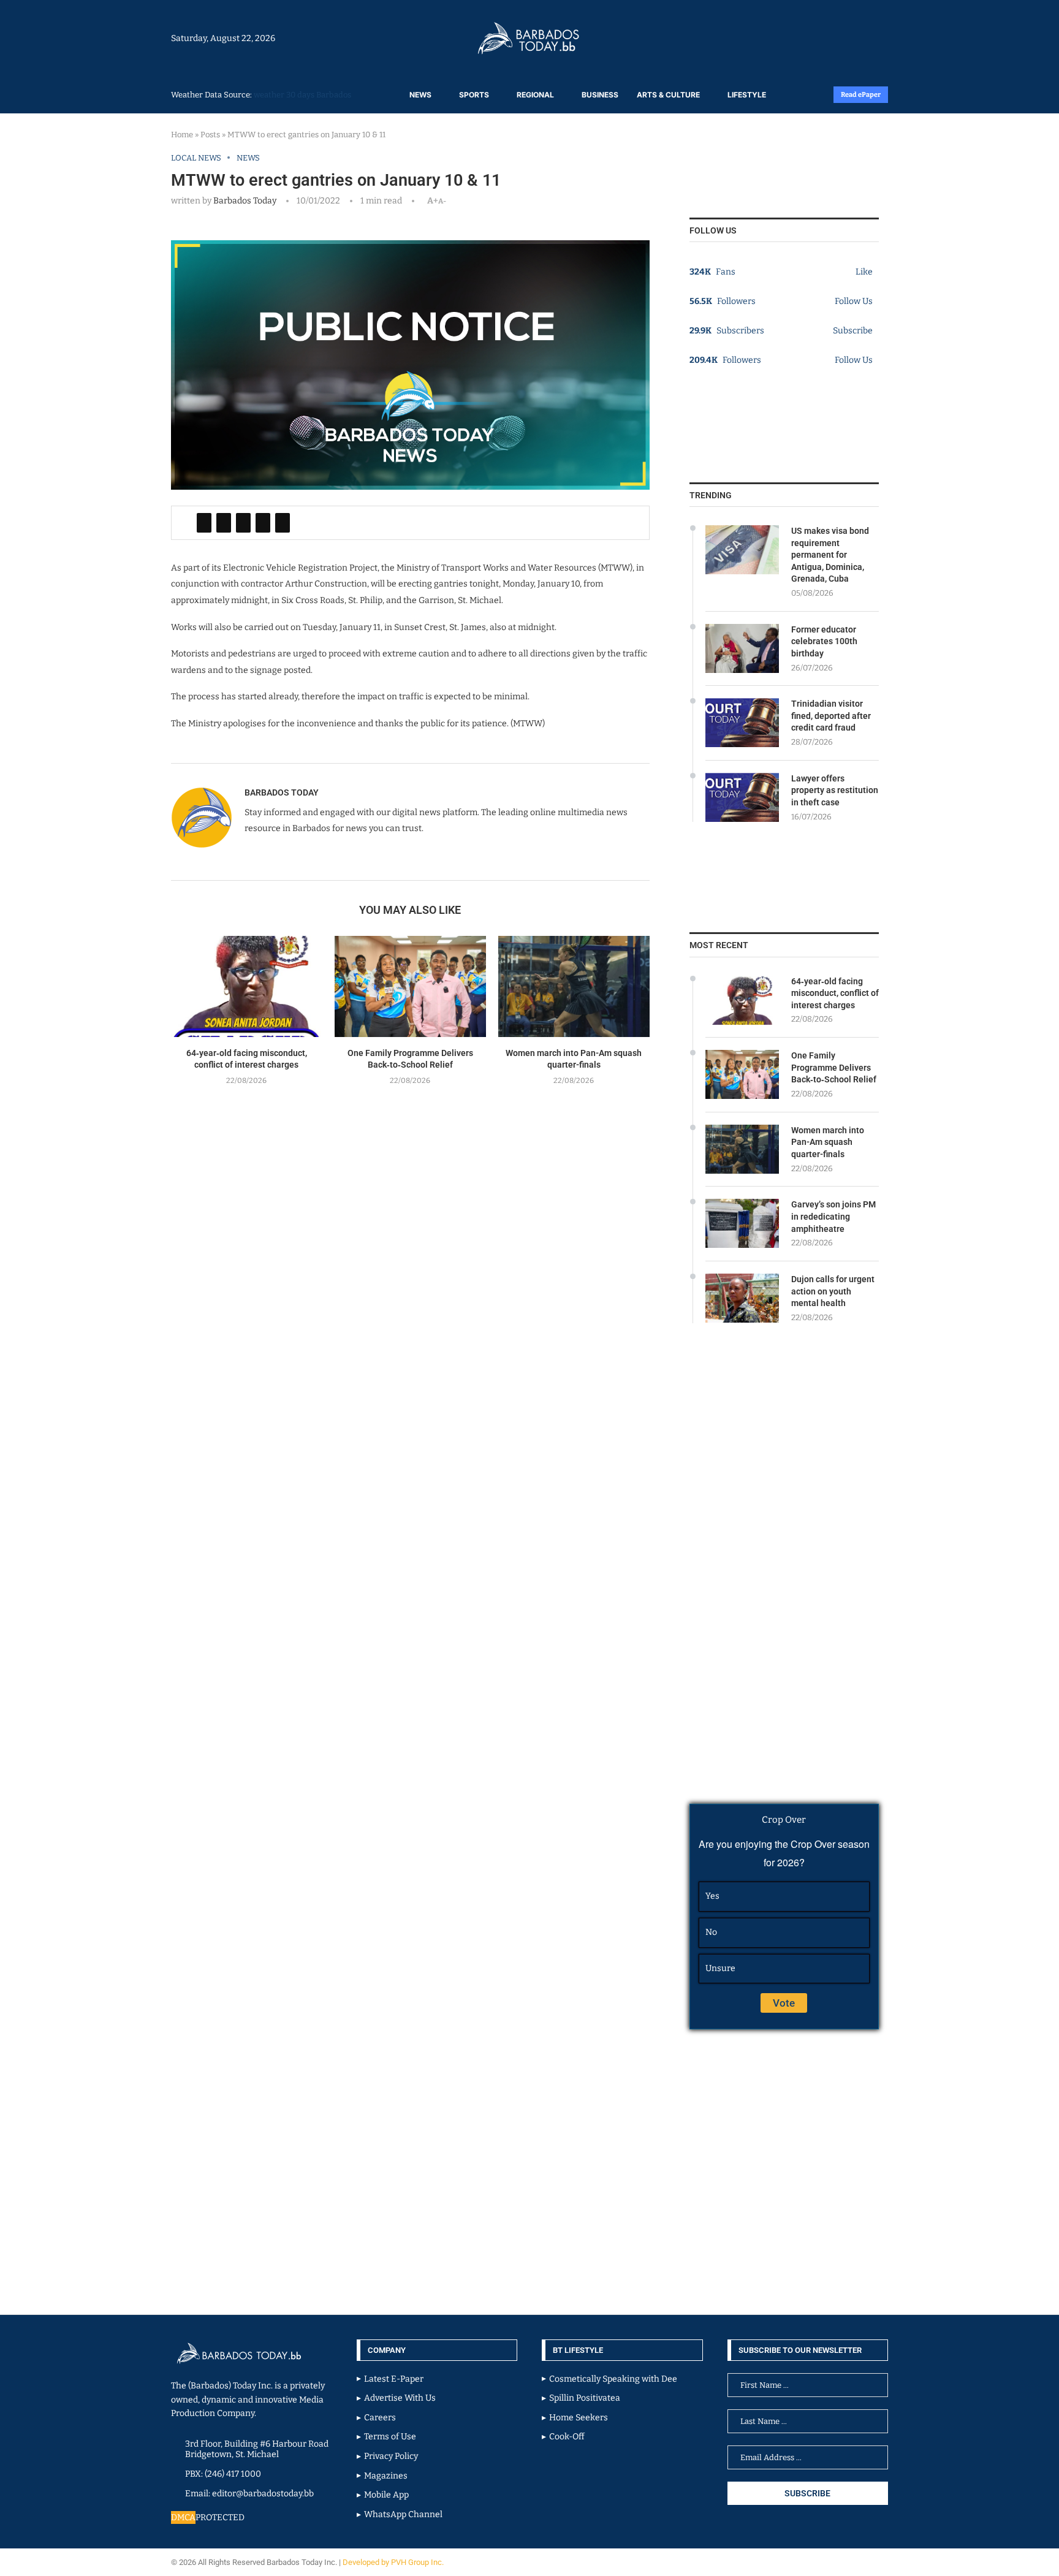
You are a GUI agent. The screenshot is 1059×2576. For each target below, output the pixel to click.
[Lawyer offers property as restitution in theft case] (742, 797)
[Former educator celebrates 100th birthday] (742, 648)
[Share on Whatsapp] (263, 523)
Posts (210, 135)
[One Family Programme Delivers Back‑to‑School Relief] (410, 986)
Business (600, 95)
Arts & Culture (668, 95)
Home (182, 135)
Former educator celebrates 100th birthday (824, 641)
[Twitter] (862, 38)
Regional (535, 95)
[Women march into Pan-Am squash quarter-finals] (574, 986)
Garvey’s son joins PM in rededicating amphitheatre (833, 1216)
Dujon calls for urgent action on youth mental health (833, 1291)
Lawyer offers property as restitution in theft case (835, 790)
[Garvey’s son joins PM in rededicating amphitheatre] (742, 1223)
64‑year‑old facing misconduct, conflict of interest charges (835, 993)
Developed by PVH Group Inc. (394, 2562)
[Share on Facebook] (204, 523)
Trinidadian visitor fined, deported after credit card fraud (831, 716)
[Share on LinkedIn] (243, 523)
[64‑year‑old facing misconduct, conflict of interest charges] (247, 986)
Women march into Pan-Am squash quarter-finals (828, 1142)
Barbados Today (245, 201)
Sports (474, 95)
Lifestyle (747, 95)
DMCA (183, 2517)
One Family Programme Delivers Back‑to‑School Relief (834, 1067)
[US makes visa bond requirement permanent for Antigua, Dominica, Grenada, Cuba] (742, 550)
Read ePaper (861, 95)
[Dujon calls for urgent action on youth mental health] (742, 1298)
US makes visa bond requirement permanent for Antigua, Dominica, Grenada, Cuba (830, 555)
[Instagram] (849, 38)
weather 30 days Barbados (302, 95)
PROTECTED (220, 2517)
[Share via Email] (283, 523)
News (420, 95)
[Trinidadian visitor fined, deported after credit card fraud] (742, 723)
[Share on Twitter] (224, 523)
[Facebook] (856, 38)
